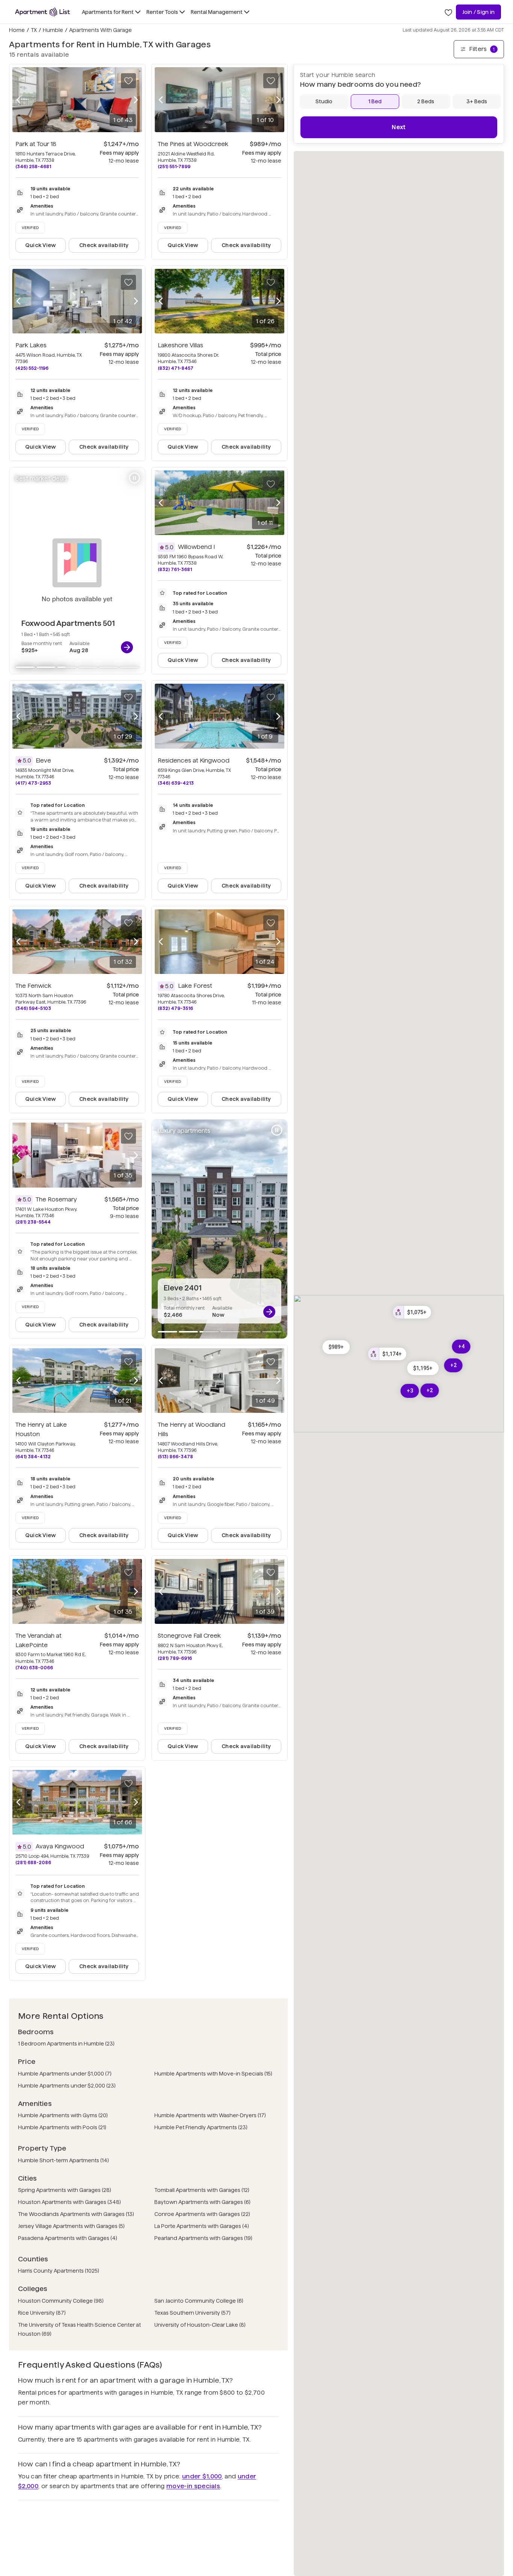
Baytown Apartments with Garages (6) (202, 2202)
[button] (423, 1368)
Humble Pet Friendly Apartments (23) (201, 2127)
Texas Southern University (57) (192, 2313)
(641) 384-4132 (33, 1457)
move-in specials (193, 2486)
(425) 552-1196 (32, 368)
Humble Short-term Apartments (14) (63, 2160)
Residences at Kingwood (194, 760)
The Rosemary (56, 1199)
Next (399, 127)
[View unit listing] (127, 647)
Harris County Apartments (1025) (59, 2271)
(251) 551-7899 (174, 167)
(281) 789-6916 (175, 1658)
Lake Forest (195, 986)
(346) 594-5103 (33, 1008)
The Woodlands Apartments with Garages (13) (76, 2214)
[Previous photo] (18, 99)
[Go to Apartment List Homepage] (42, 12)
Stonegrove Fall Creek (189, 1636)
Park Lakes (31, 345)
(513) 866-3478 (175, 1457)
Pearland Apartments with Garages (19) (203, 2238)
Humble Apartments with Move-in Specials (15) (213, 2074)
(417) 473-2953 (33, 783)
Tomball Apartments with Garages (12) (202, 2190)
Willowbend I (196, 547)
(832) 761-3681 (175, 569)
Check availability (104, 245)
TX (34, 30)
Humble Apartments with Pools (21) (62, 2127)
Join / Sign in (478, 12)
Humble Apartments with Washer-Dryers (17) (210, 2115)
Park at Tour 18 (36, 144)
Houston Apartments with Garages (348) (69, 2202)
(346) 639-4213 (176, 783)
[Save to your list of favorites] (128, 81)
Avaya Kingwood (60, 1846)
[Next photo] (136, 99)
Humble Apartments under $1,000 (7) (65, 2074)
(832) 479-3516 (175, 1008)
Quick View (41, 245)
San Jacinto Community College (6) (199, 2301)
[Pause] (134, 478)
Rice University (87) (42, 2313)
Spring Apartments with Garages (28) (65, 2190)
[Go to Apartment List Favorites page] (448, 12)
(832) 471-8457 (176, 368)
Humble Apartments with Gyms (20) (63, 2115)
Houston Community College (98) (61, 2301)
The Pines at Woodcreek (193, 144)
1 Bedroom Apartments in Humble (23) (66, 2044)
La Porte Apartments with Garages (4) (202, 2226)
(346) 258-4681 (33, 167)
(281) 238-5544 (33, 1222)
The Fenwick (33, 986)
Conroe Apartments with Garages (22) (202, 2214)
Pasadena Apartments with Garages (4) (68, 2238)
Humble (53, 30)
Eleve (43, 760)
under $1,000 (202, 2476)
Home (17, 30)
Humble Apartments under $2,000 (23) (67, 2086)
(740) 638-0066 (34, 1668)
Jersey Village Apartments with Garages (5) (71, 2226)
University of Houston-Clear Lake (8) (200, 2325)
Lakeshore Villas (180, 345)
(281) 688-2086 (33, 1862)
